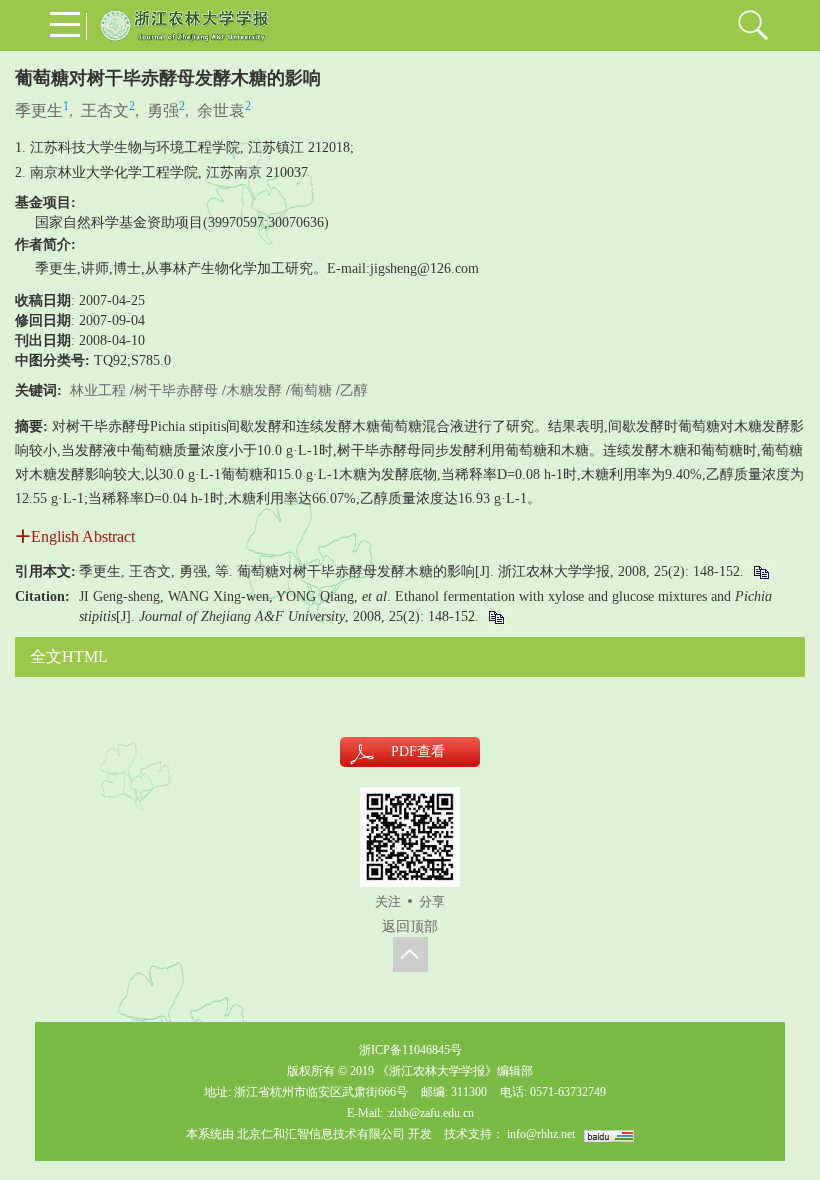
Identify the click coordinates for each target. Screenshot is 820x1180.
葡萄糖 (311, 390)
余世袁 (221, 110)
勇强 (163, 110)
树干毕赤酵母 (176, 390)
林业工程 (98, 390)
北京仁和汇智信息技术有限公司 (321, 1134)
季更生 (39, 110)
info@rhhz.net (541, 1134)
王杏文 (105, 110)
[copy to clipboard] (495, 616)
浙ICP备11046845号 (410, 1050)
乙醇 (354, 390)
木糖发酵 (254, 390)
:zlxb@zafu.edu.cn (430, 1113)
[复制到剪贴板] (760, 571)
